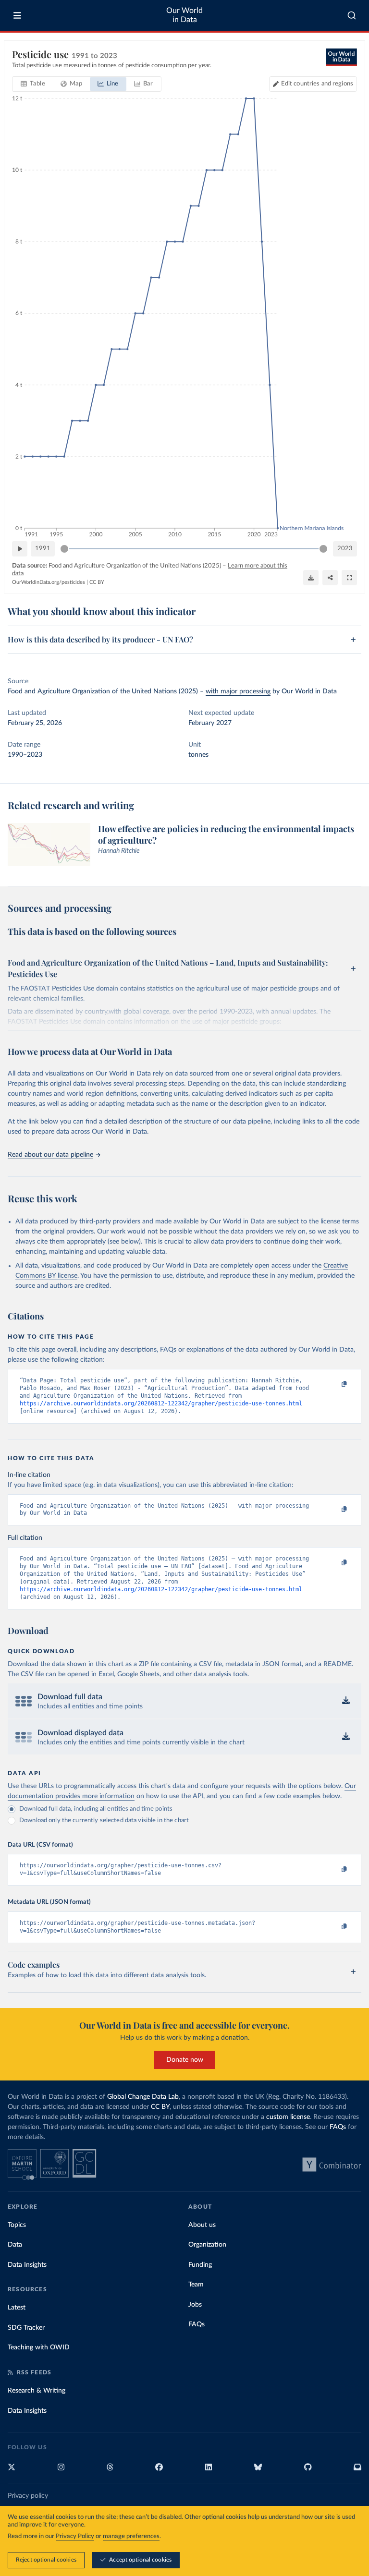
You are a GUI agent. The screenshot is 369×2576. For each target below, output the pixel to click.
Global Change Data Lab (143, 2097)
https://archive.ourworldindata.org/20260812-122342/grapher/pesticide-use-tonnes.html (161, 1403)
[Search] (352, 15)
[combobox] (352, 15)
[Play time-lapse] (20, 549)
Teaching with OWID (39, 2347)
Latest (17, 2308)
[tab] (33, 84)
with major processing (238, 691)
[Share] (330, 578)
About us (202, 2225)
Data (15, 2245)
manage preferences (131, 2536)
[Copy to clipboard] (334, 1385)
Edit (317, 84)
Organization (207, 2245)
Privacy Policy (75, 2536)
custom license (288, 2117)
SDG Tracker (26, 2328)
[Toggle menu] (17, 15)
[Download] (311, 578)
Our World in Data (184, 15)
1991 (43, 549)
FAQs (338, 2127)
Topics (17, 2225)
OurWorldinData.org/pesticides (49, 582)
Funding (200, 2265)
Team (196, 2285)
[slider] (64, 549)
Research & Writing (37, 2391)
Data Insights (27, 2265)
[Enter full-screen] (349, 578)
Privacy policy (28, 2496)
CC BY (97, 582)
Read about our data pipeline (50, 1155)
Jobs (195, 2305)
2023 (345, 549)
